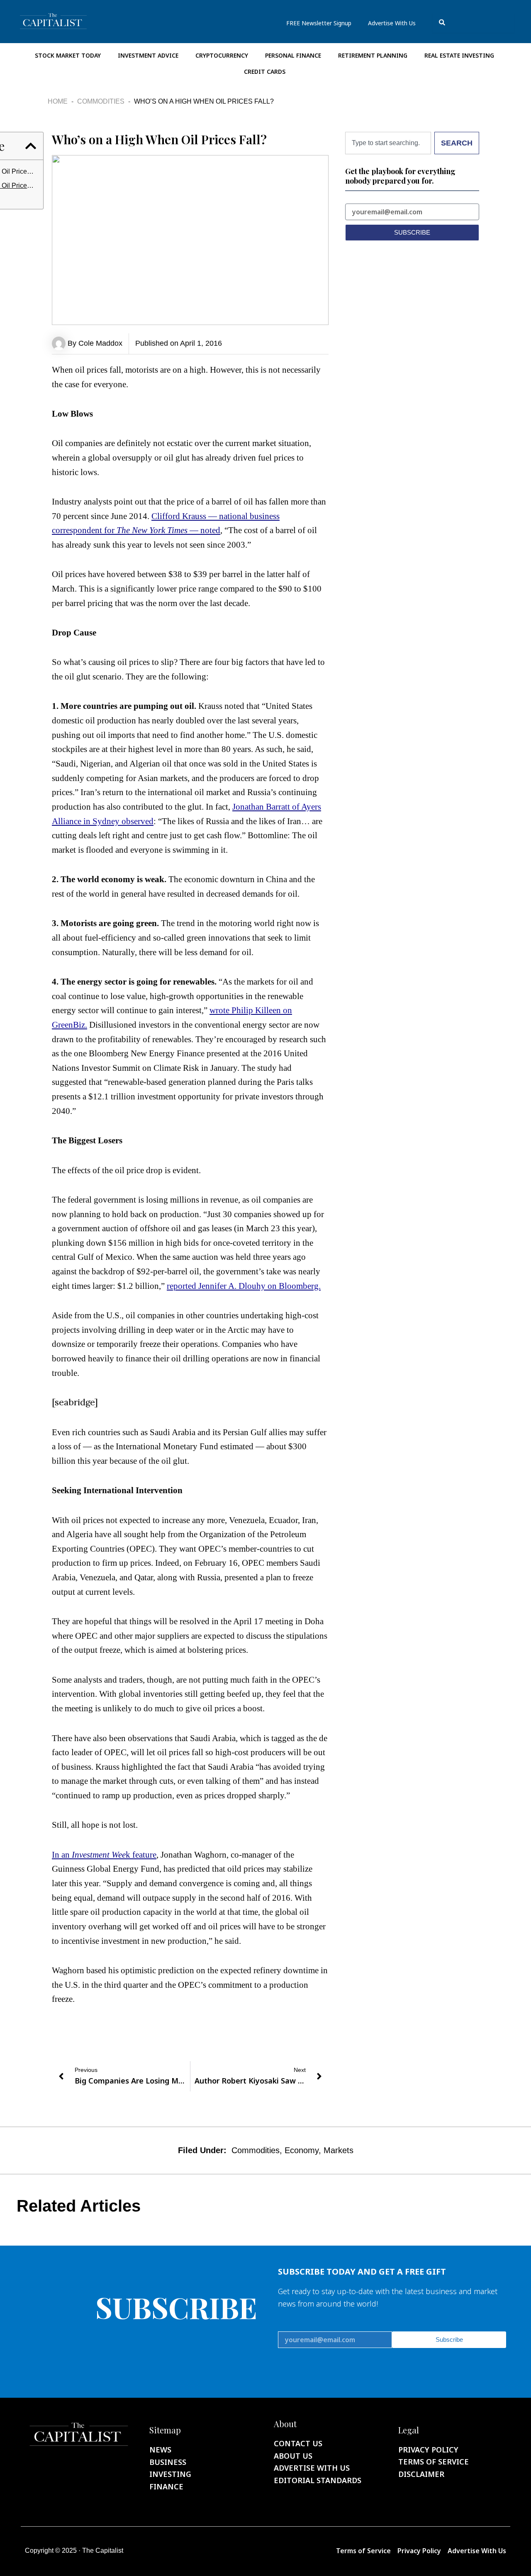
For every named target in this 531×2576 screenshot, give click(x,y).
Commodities (101, 101)
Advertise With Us (392, 23)
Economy (302, 2150)
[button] (31, 146)
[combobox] (473, 23)
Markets (339, 2150)
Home (58, 101)
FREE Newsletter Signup (319, 23)
